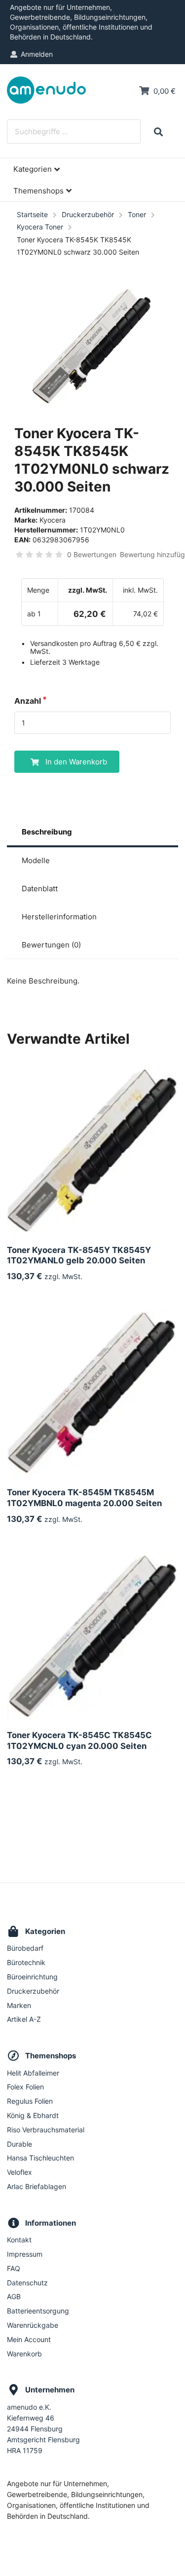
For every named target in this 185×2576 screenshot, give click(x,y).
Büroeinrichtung (32, 1977)
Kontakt (19, 2240)
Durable (19, 2144)
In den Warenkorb (76, 762)
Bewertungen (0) (51, 945)
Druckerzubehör (88, 214)
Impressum (25, 2254)
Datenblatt (40, 889)
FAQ (14, 2268)
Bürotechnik (26, 1962)
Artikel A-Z (24, 2019)
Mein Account (29, 2339)
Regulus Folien (30, 2101)
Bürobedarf (25, 1948)
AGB (14, 2296)
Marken (19, 2005)
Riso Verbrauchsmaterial (46, 2130)
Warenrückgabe (33, 2325)
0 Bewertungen (92, 554)
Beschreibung (47, 832)
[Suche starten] (158, 132)
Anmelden (37, 54)
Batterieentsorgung (38, 2311)
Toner (137, 214)
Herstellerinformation (59, 917)
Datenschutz (27, 2283)
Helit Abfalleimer (33, 2073)
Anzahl (28, 701)
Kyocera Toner (40, 227)
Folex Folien (25, 2087)
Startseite (32, 214)
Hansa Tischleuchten (40, 2158)
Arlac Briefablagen (37, 2186)
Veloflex (19, 2172)
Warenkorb (24, 2354)
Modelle (36, 860)
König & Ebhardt (33, 2115)
